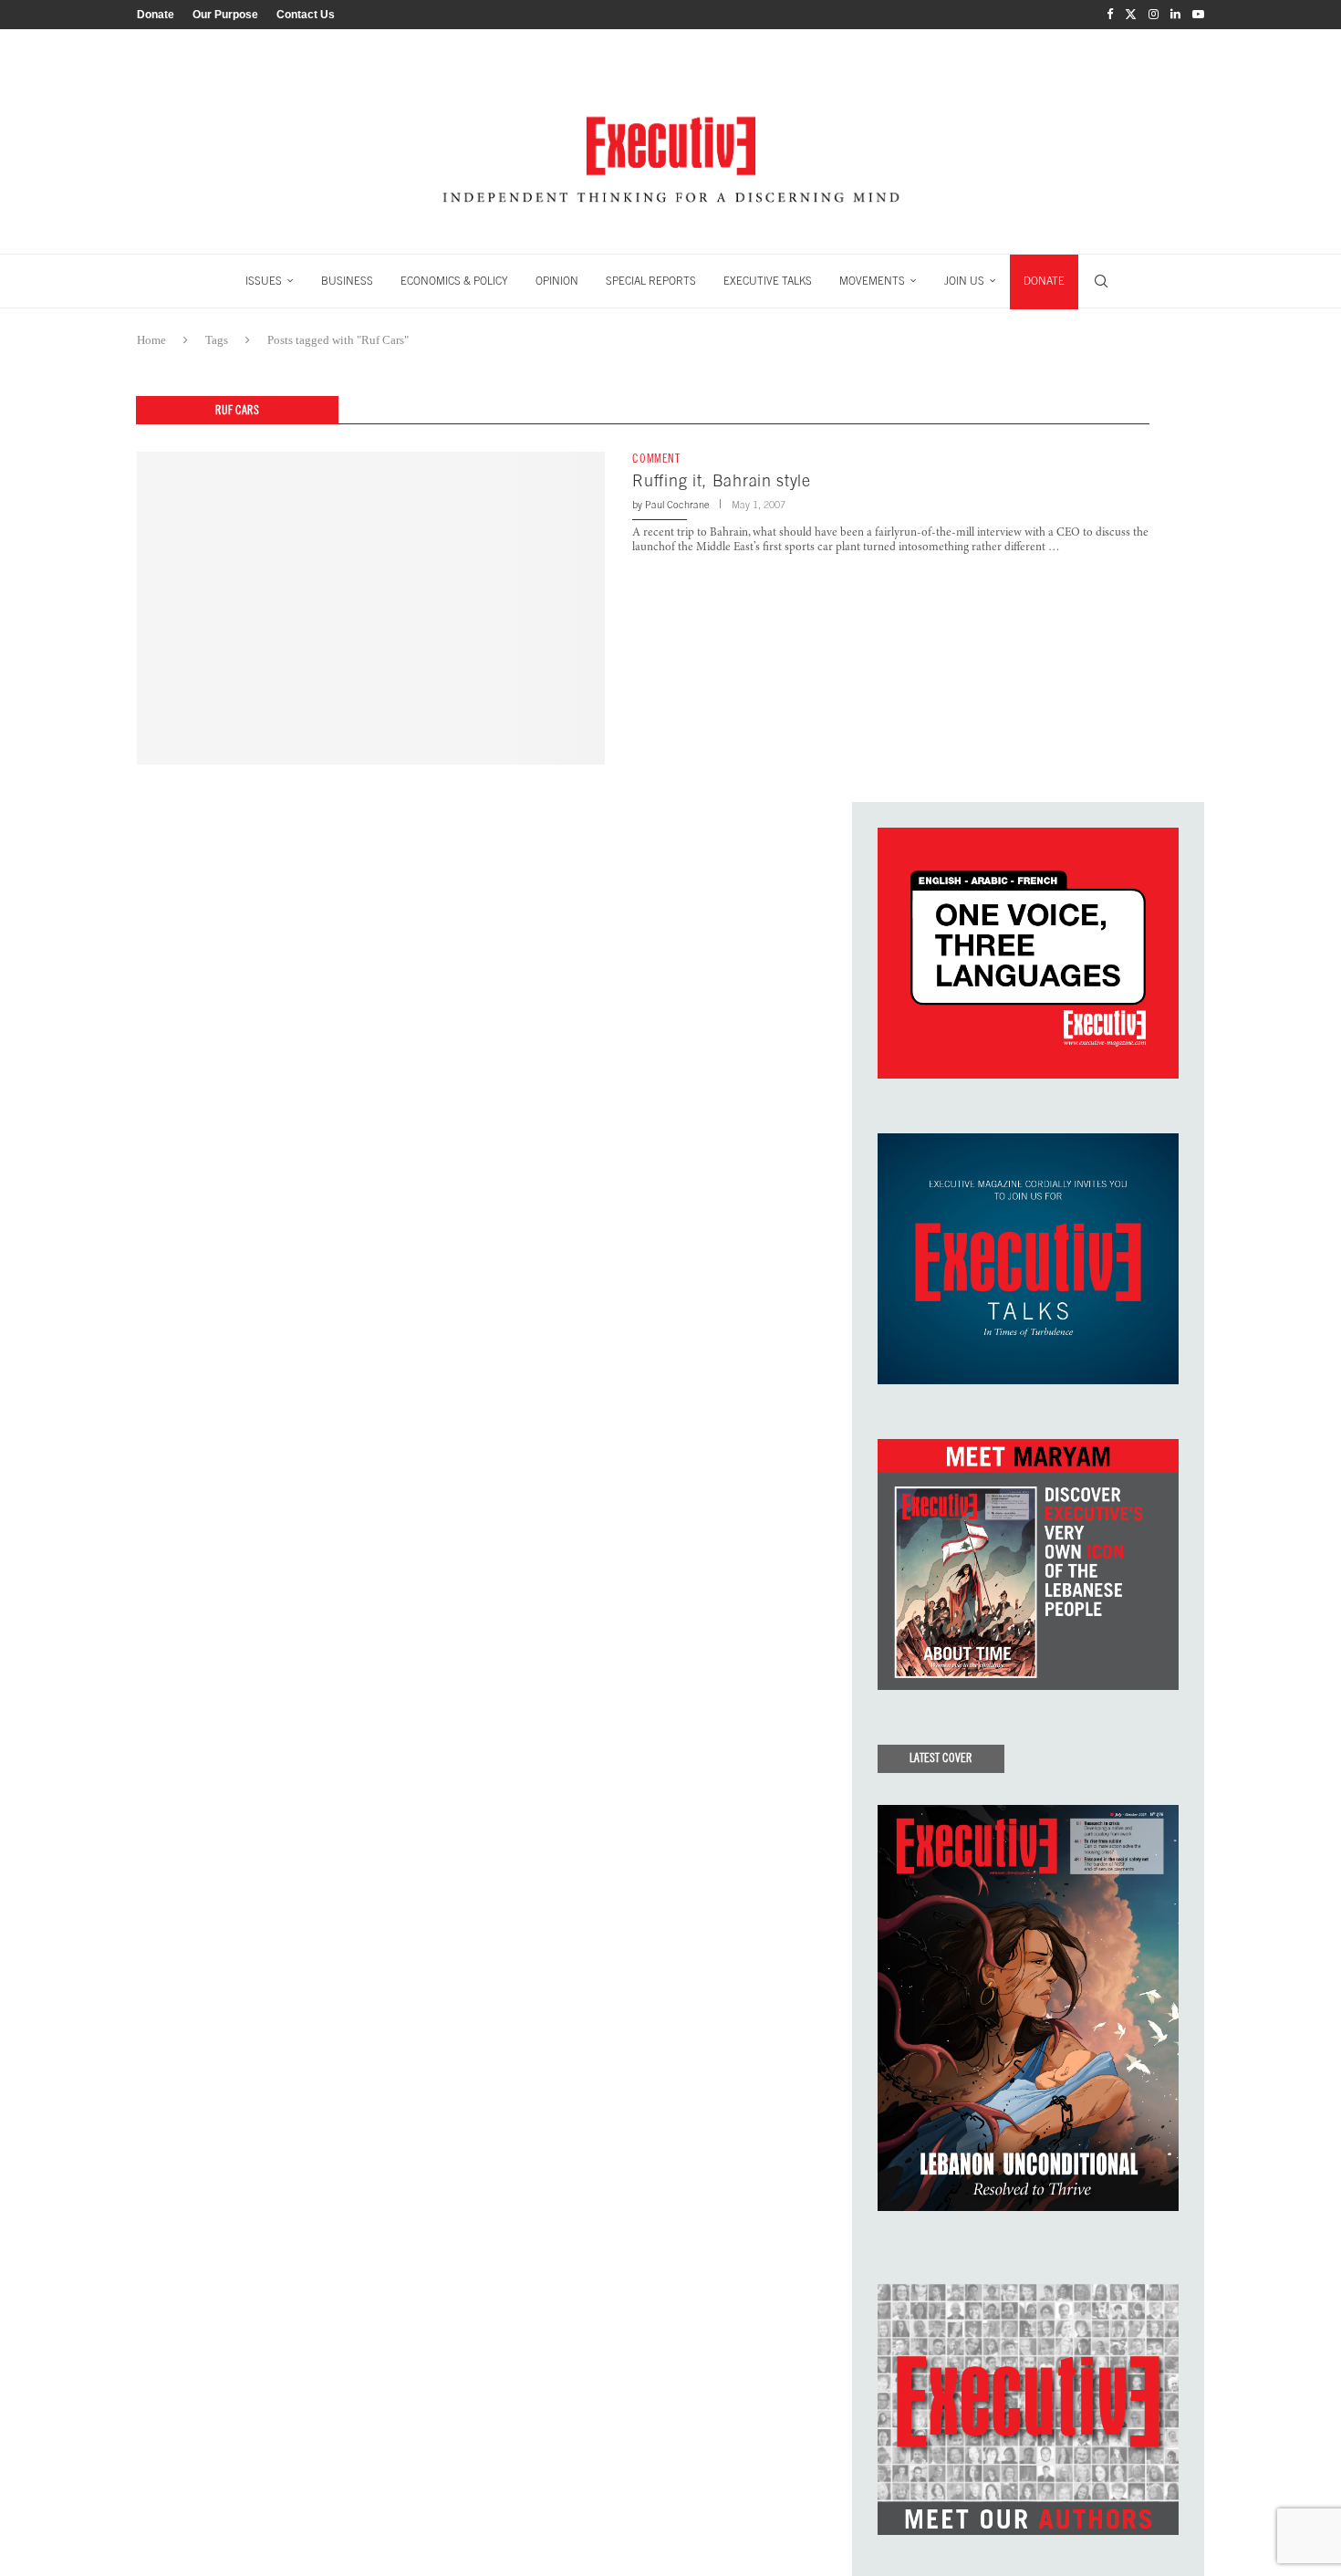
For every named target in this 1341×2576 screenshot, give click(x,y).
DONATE (1044, 281)
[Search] (1101, 281)
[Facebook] (1110, 15)
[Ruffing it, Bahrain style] (371, 608)
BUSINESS (347, 281)
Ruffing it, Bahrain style (722, 480)
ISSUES (264, 281)
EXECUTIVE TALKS (768, 281)
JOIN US (964, 281)
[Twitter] (1131, 15)
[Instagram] (1154, 15)
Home (151, 340)
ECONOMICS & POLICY (454, 281)
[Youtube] (1198, 15)
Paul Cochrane (677, 505)
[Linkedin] (1175, 15)
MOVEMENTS (872, 281)
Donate (156, 15)
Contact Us (306, 15)
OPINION (557, 281)
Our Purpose (225, 15)
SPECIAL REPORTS (651, 281)
